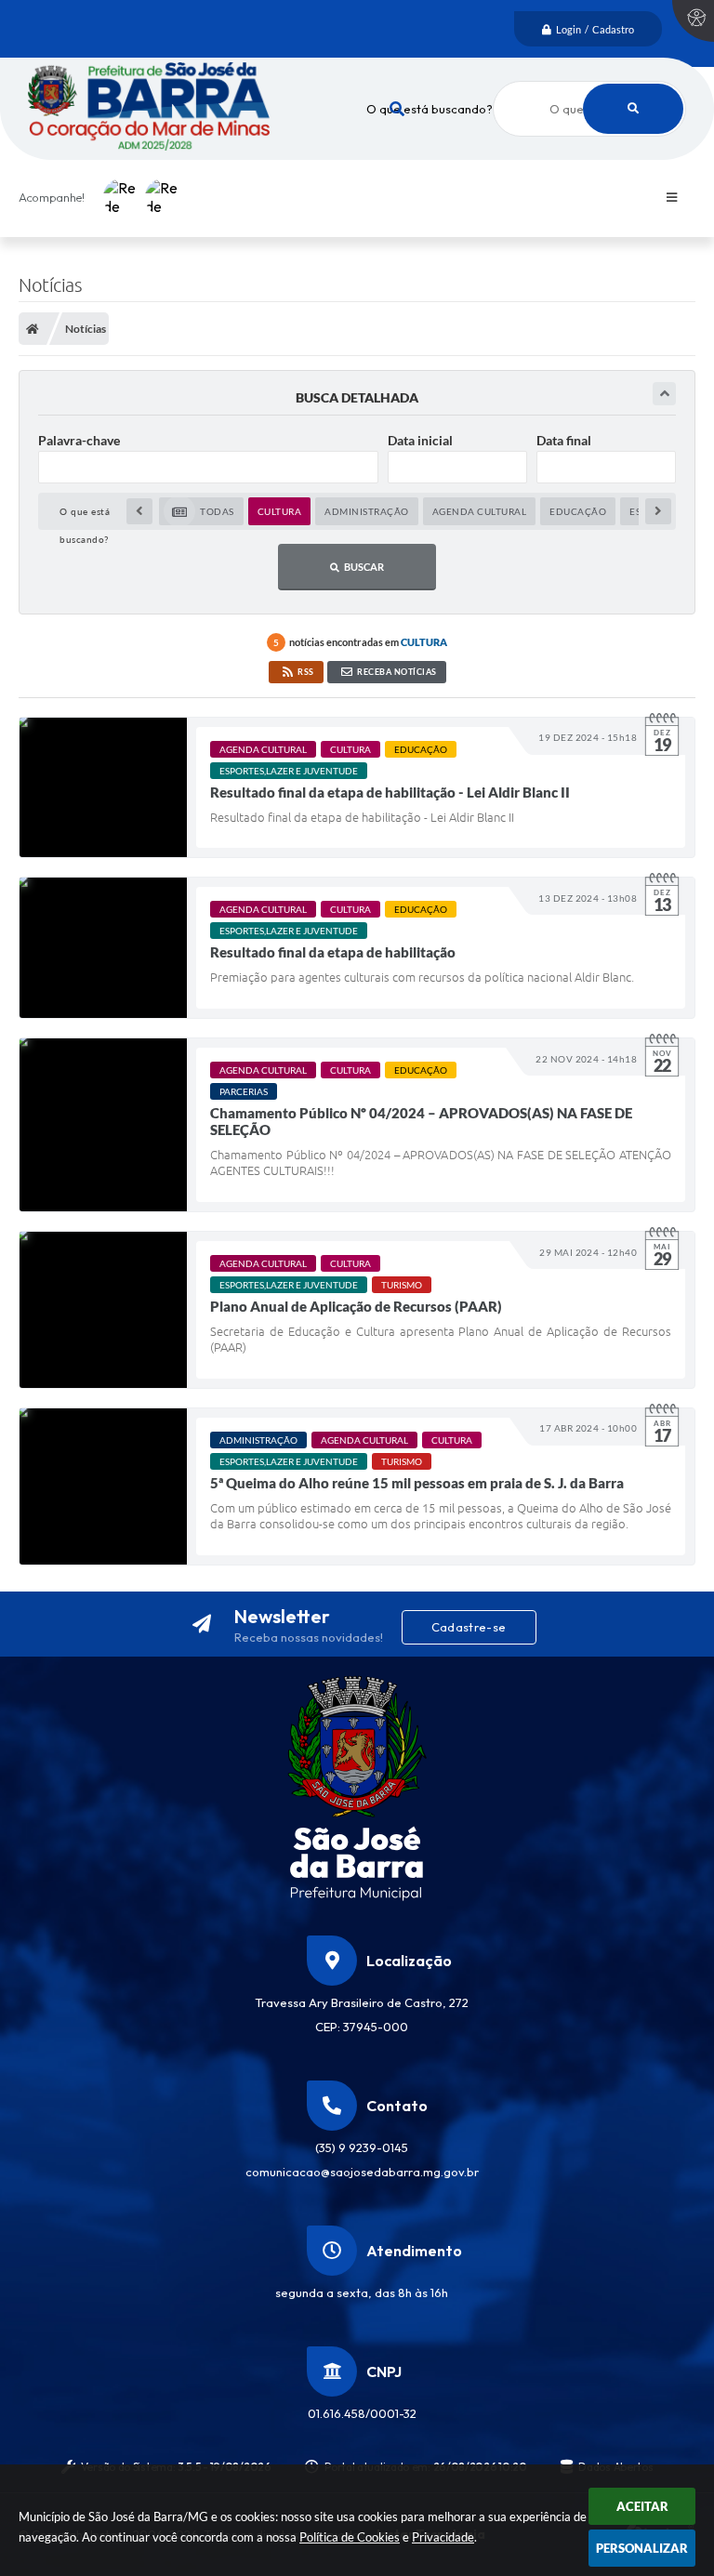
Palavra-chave (79, 440)
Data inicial (420, 440)
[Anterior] (139, 511)
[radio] (201, 511)
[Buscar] (633, 109)
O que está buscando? (430, 109)
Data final (564, 440)
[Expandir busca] (664, 394)
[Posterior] (658, 511)
